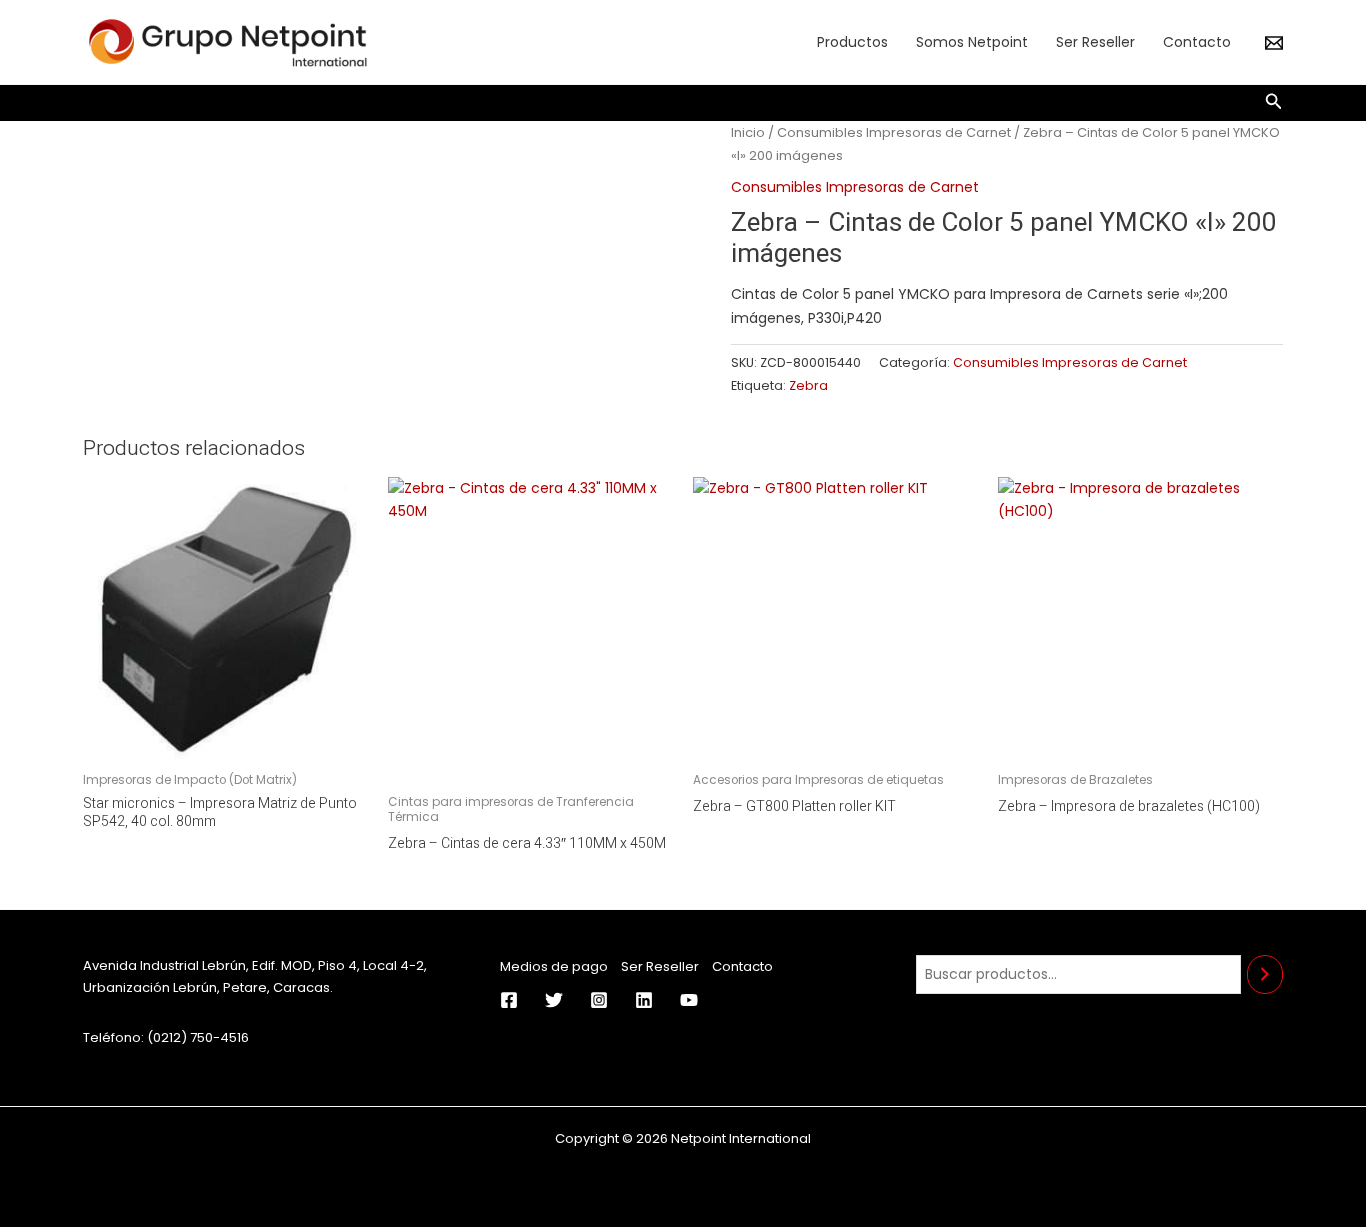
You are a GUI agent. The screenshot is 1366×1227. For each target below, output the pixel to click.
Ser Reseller (1095, 42)
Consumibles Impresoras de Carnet (894, 132)
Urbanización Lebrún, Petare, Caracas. (208, 987)
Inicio (748, 132)
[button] (1274, 103)
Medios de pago (554, 966)
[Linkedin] (644, 1000)
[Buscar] (1265, 974)
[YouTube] (689, 1000)
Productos (852, 42)
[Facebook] (509, 1000)
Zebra (808, 385)
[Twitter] (554, 1000)
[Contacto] (1274, 43)
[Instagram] (599, 1000)
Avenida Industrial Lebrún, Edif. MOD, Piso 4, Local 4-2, (255, 965)
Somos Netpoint (972, 42)
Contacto (1197, 42)
